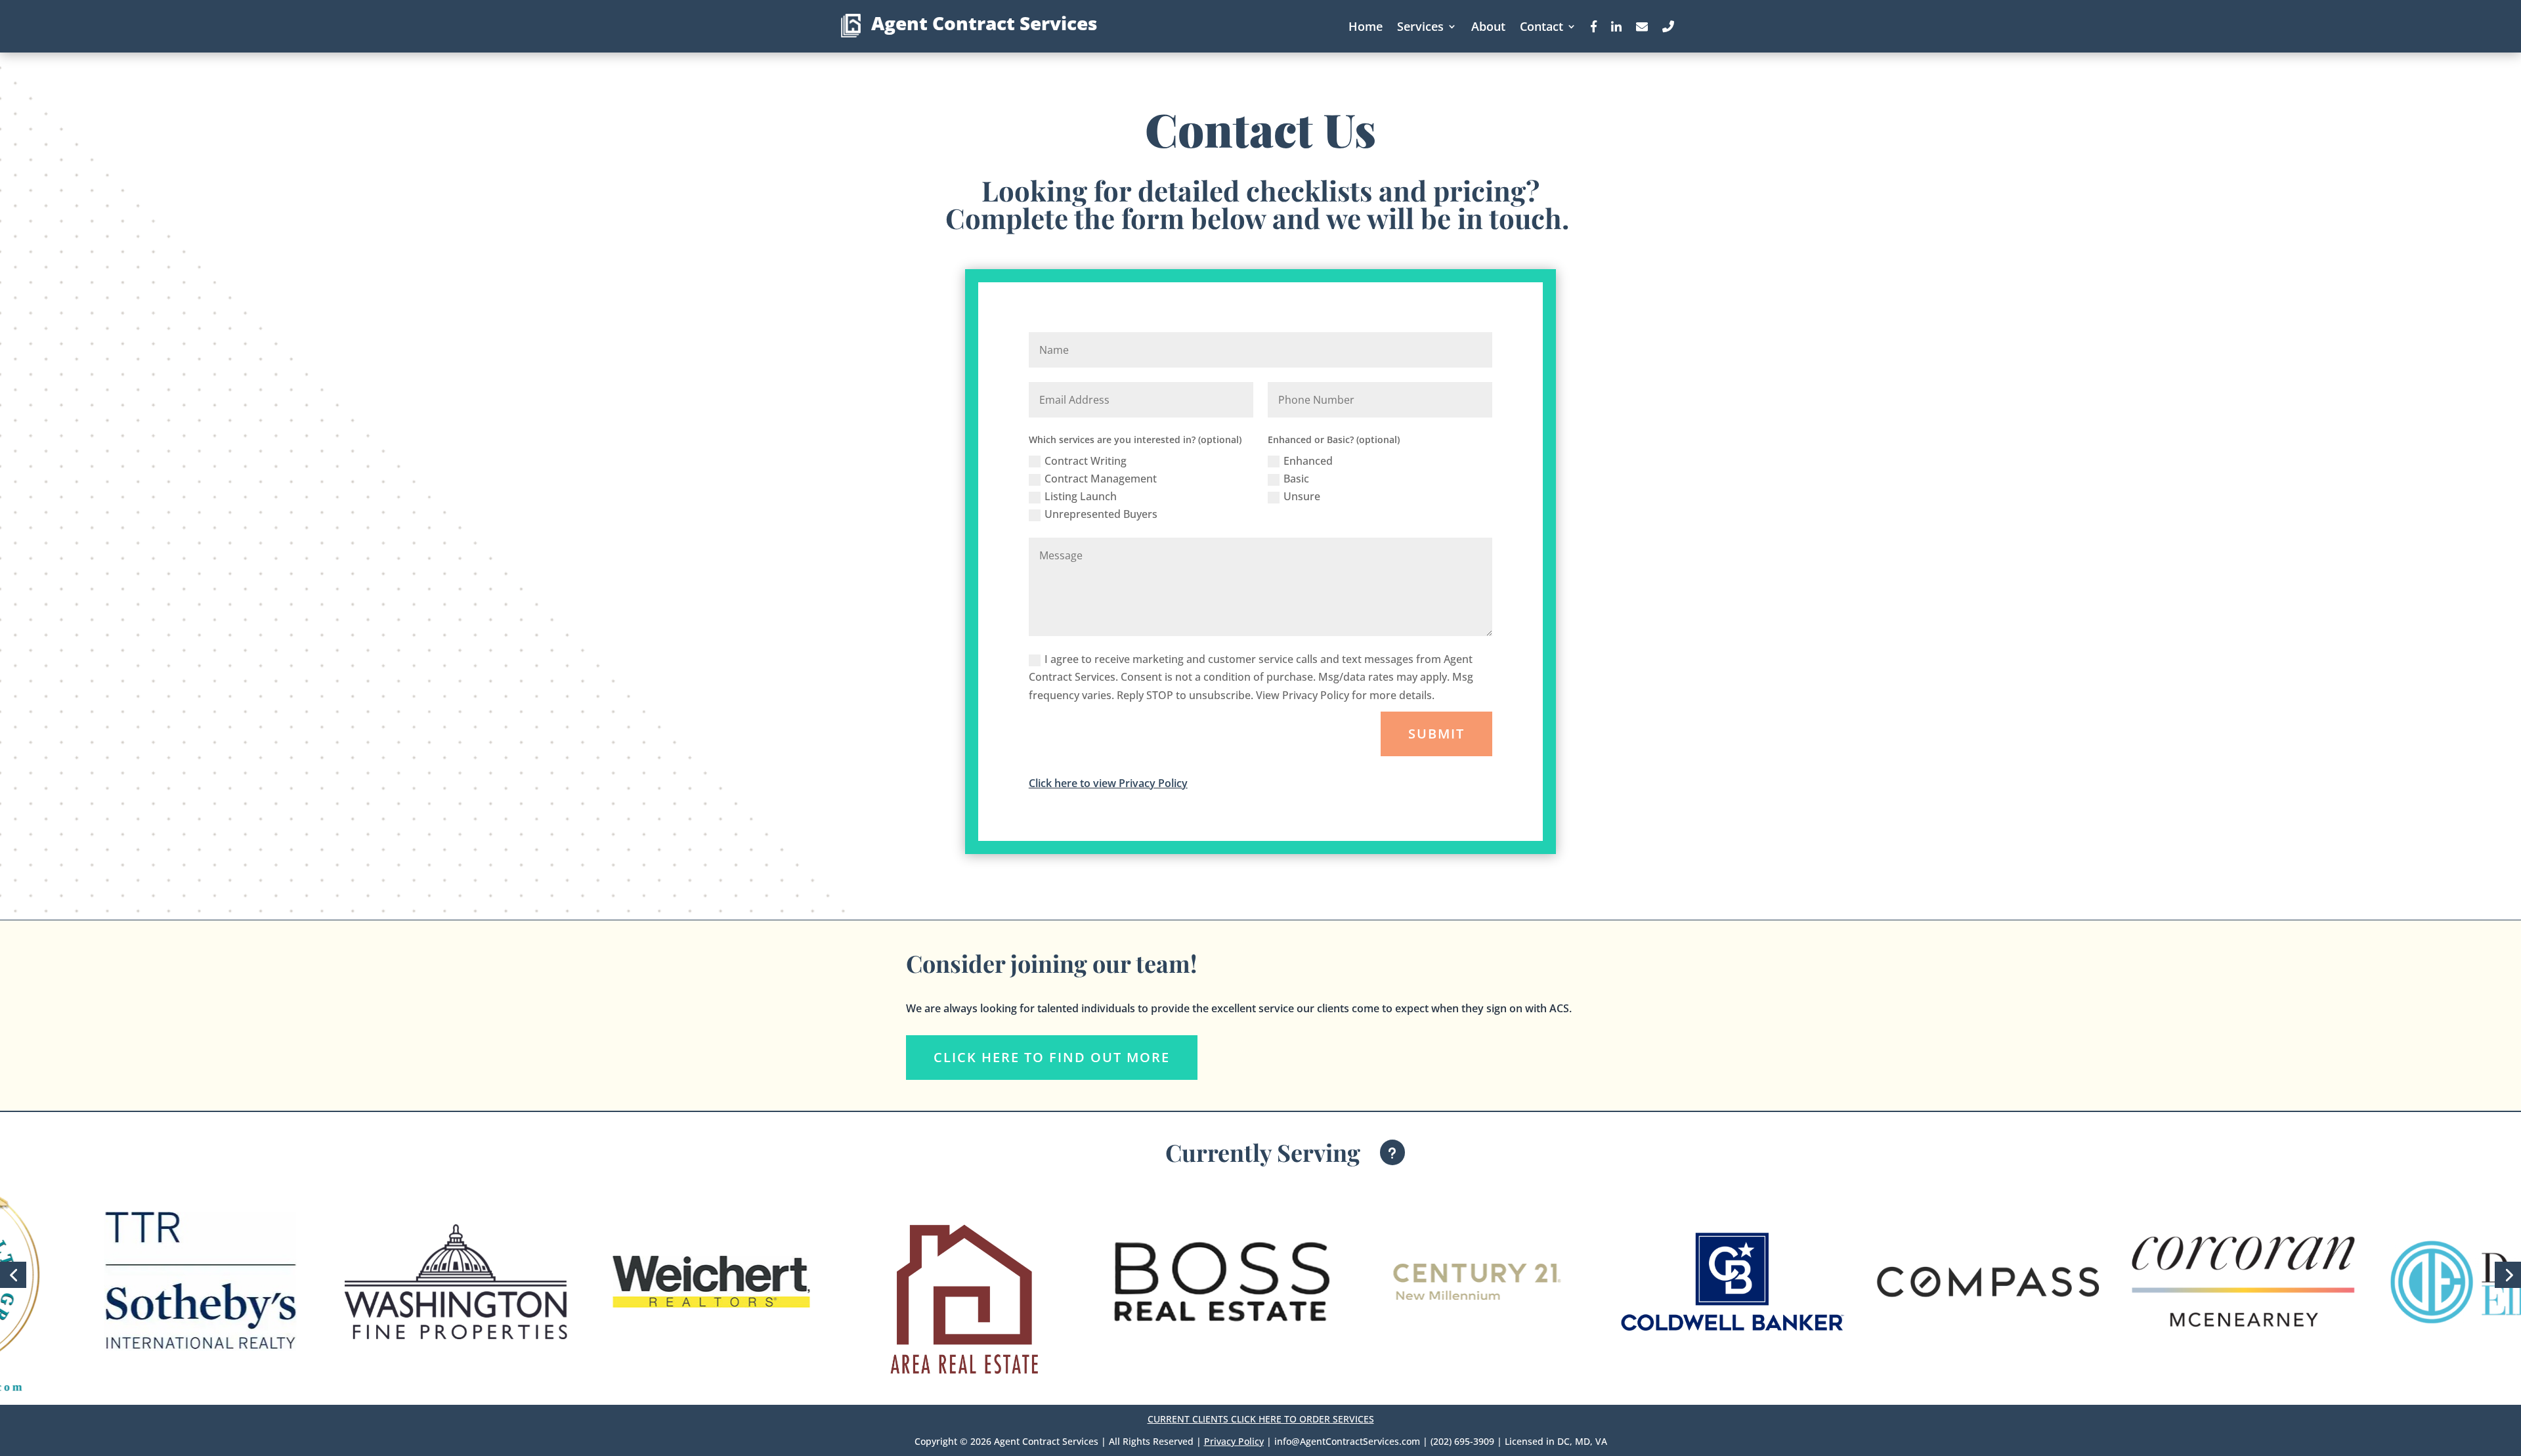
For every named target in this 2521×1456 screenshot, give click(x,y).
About (1488, 26)
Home (1366, 26)
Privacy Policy (1234, 1441)
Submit (1436, 734)
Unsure (1302, 496)
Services (1420, 26)
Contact (1541, 26)
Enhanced (1308, 461)
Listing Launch (1081, 496)
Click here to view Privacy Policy (1108, 783)
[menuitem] (1285, 1147)
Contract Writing (1086, 461)
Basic (1296, 479)
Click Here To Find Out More (1052, 1057)
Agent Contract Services (984, 23)
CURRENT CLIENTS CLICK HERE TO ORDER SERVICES (1261, 1419)
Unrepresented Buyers (1101, 514)
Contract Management (1101, 479)
